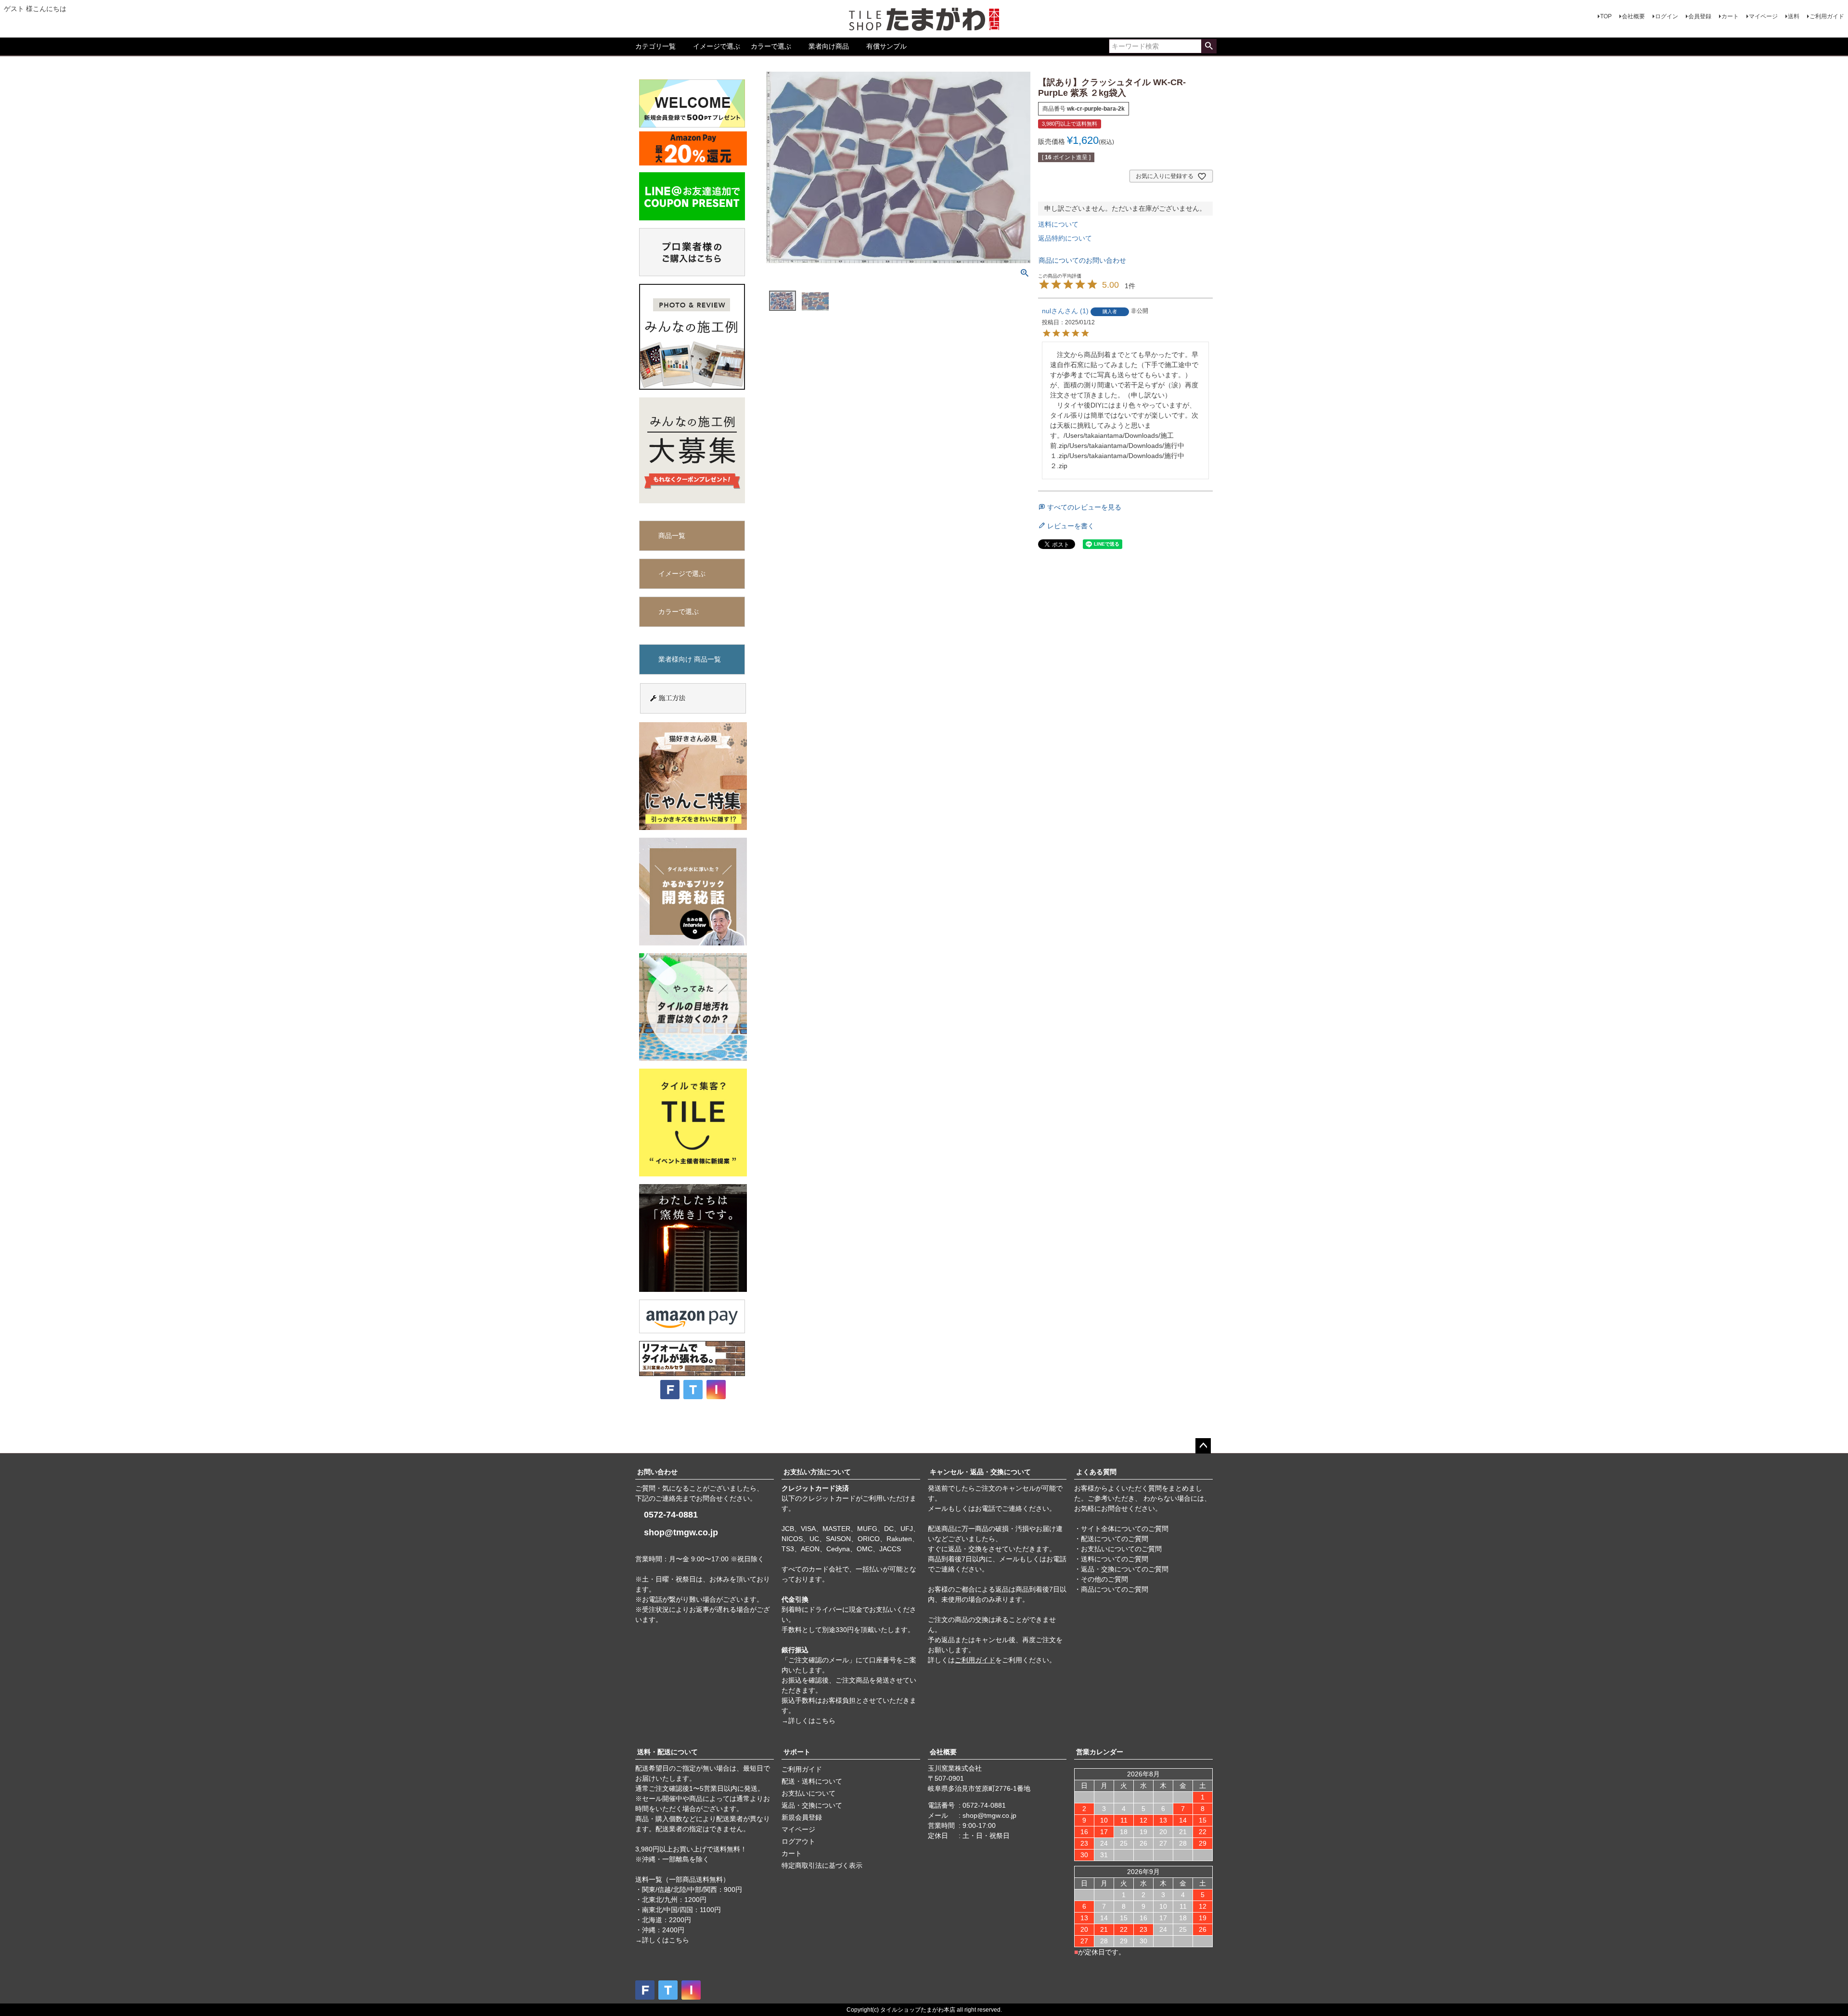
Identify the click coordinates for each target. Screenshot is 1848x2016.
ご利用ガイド (1827, 16)
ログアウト (798, 1841)
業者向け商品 (829, 46)
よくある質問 (1096, 1472)
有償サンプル (886, 46)
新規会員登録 (802, 1817)
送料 (1794, 16)
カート (1730, 16)
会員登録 (1700, 16)
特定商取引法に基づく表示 (822, 1865)
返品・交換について (812, 1805)
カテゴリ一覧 (655, 46)
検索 (1209, 46)
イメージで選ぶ (717, 46)
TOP (1606, 16)
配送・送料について (812, 1781)
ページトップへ (1203, 1446)
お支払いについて (808, 1793)
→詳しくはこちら (808, 1721)
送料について (1058, 224)
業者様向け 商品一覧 (690, 659)
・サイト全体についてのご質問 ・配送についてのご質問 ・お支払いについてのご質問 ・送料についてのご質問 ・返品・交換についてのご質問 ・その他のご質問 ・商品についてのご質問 (1121, 1559)
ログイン (1667, 16)
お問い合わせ (657, 1472)
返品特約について (1065, 238)
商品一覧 (672, 536)
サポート (797, 1752)
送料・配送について (667, 1752)
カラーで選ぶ (771, 46)
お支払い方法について (817, 1472)
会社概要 (1633, 16)
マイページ (1763, 16)
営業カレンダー (1100, 1752)
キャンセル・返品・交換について (980, 1472)
